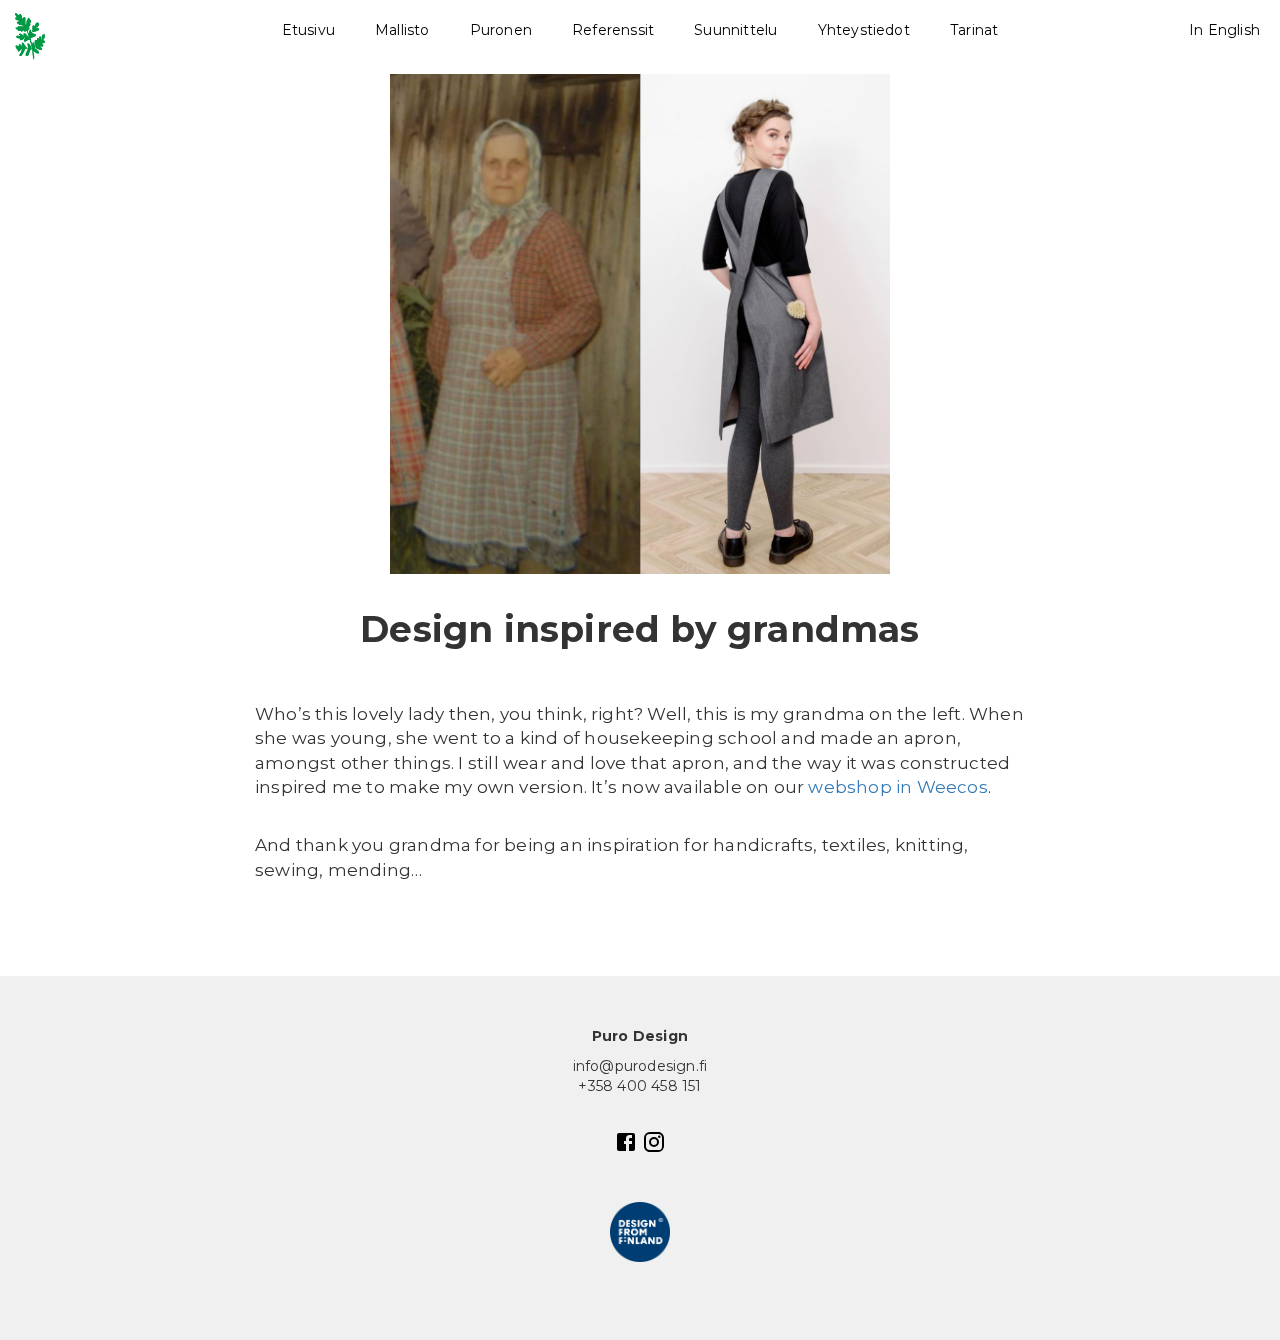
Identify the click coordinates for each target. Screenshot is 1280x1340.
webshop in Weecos (897, 787)
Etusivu (308, 30)
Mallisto (402, 30)
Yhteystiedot (864, 30)
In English (1224, 30)
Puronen (501, 30)
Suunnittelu (735, 30)
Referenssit (613, 30)
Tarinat (974, 30)
